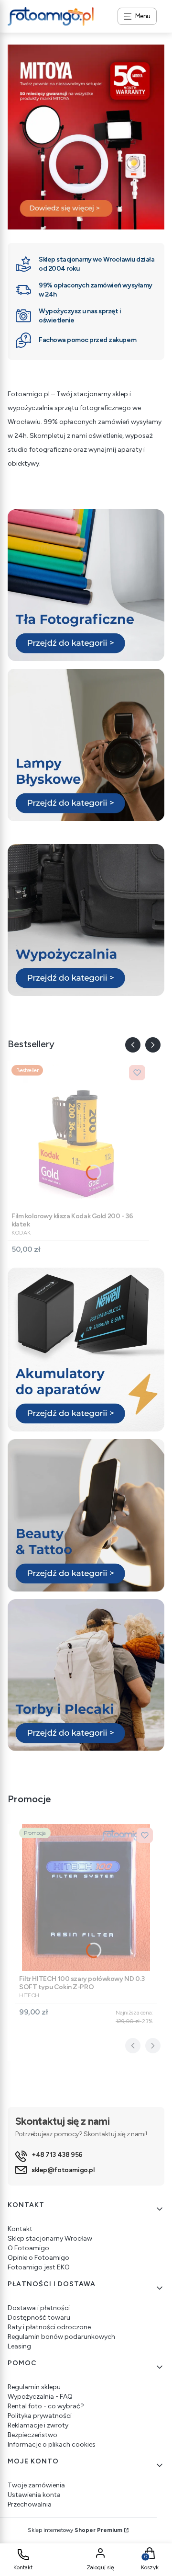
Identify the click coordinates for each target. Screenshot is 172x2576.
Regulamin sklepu (34, 2387)
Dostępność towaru (39, 2318)
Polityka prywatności (40, 2416)
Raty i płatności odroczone (49, 2327)
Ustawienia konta (34, 2495)
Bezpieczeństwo (32, 2435)
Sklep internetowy (75, 2530)
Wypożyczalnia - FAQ (40, 2397)
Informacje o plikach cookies (52, 2444)
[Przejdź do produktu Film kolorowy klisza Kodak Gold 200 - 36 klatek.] (78, 1135)
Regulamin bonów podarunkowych (61, 2337)
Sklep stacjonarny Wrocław (50, 2238)
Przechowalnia (30, 2504)
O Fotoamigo (28, 2248)
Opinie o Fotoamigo (38, 2258)
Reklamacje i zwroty (38, 2425)
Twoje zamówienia (36, 2485)
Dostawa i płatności (39, 2308)
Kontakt (20, 2229)
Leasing (19, 2346)
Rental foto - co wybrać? (46, 2406)
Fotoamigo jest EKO (39, 2267)
